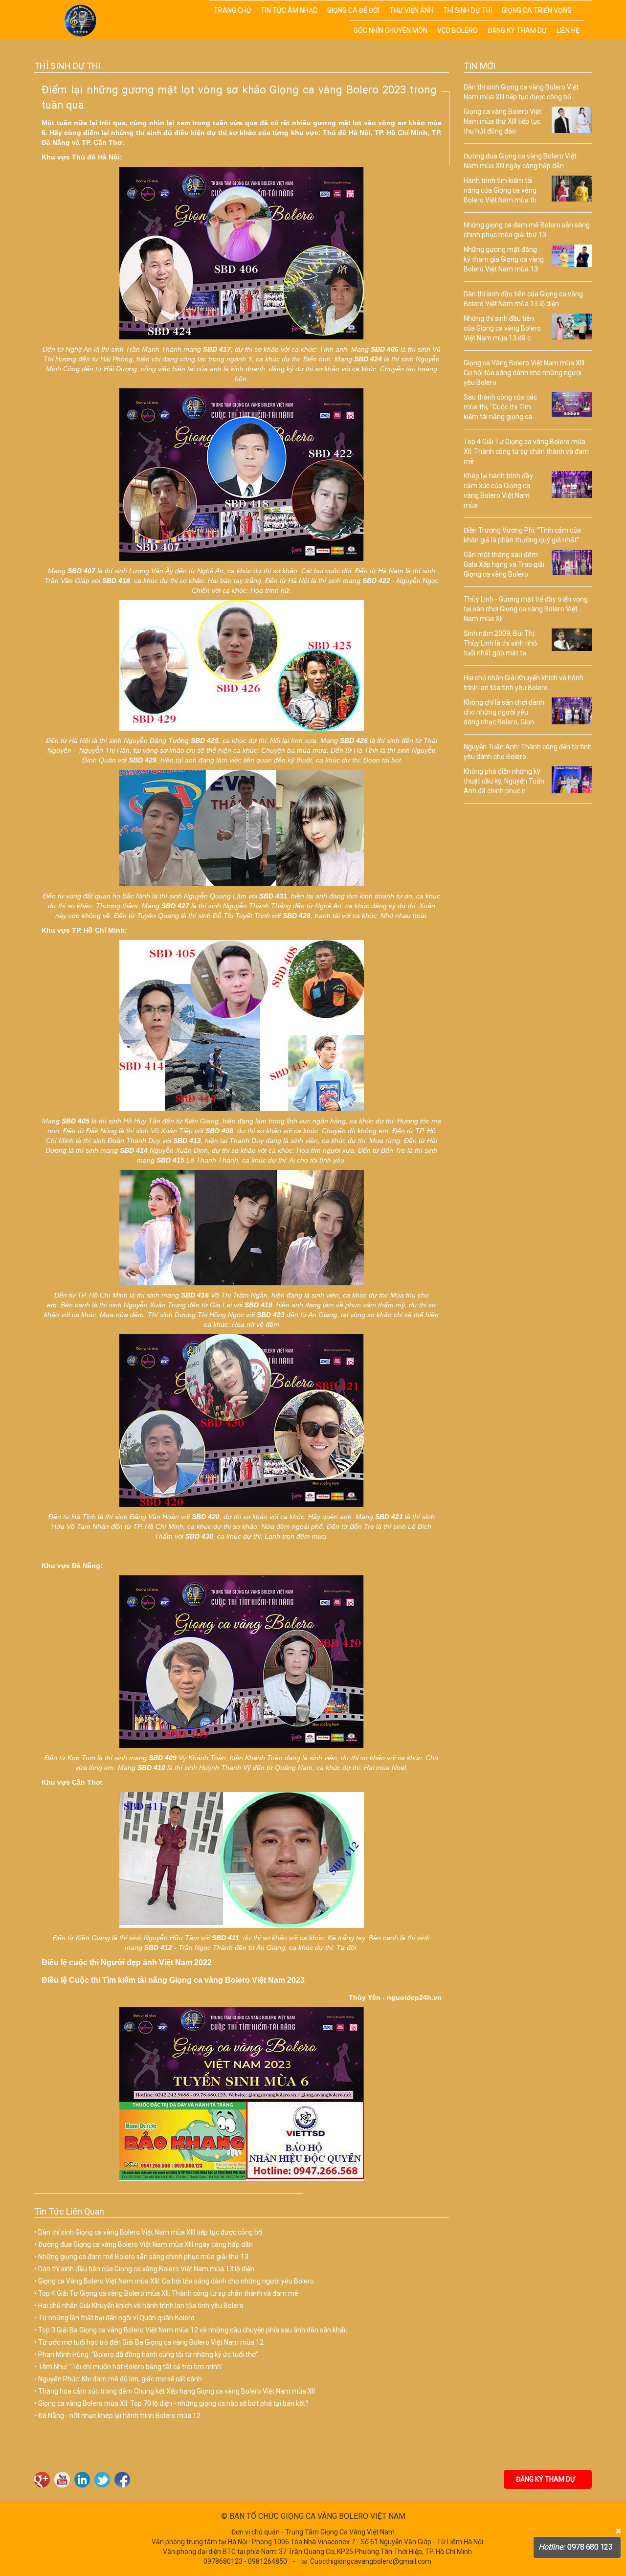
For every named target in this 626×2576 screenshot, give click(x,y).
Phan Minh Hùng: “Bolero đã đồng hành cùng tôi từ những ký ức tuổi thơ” (148, 2354)
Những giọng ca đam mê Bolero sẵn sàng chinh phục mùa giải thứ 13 (143, 2257)
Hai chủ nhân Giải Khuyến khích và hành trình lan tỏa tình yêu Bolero (141, 2306)
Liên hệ (568, 30)
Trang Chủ (232, 10)
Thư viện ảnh (411, 10)
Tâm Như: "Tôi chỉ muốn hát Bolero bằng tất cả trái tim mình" (131, 2367)
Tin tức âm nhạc (289, 10)
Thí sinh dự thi (468, 10)
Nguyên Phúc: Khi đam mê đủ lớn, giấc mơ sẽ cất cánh (120, 2379)
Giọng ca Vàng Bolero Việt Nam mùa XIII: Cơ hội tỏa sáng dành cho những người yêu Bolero (176, 2281)
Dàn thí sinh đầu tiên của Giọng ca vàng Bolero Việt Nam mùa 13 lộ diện (146, 2269)
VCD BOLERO (458, 30)
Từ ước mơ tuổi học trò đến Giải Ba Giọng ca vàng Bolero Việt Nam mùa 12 (151, 2342)
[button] (584, 9)
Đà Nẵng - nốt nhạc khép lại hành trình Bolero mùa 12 (119, 2416)
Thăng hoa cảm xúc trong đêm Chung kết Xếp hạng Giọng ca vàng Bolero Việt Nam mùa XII (177, 2391)
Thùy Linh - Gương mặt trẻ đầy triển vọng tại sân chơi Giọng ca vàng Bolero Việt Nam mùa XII (526, 609)
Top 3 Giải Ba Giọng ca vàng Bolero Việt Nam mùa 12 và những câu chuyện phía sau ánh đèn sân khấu (193, 2330)
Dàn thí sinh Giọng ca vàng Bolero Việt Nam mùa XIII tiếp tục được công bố (150, 2232)
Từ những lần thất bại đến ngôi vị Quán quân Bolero (116, 2318)
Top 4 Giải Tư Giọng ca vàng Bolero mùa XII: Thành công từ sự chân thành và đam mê (168, 2293)
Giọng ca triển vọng (537, 10)
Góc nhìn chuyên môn (391, 30)
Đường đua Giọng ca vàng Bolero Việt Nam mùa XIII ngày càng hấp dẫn (145, 2244)
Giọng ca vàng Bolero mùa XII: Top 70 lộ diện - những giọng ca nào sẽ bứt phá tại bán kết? (173, 2403)
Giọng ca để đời (353, 10)
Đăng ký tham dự (517, 30)
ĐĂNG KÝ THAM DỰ (548, 2479)
